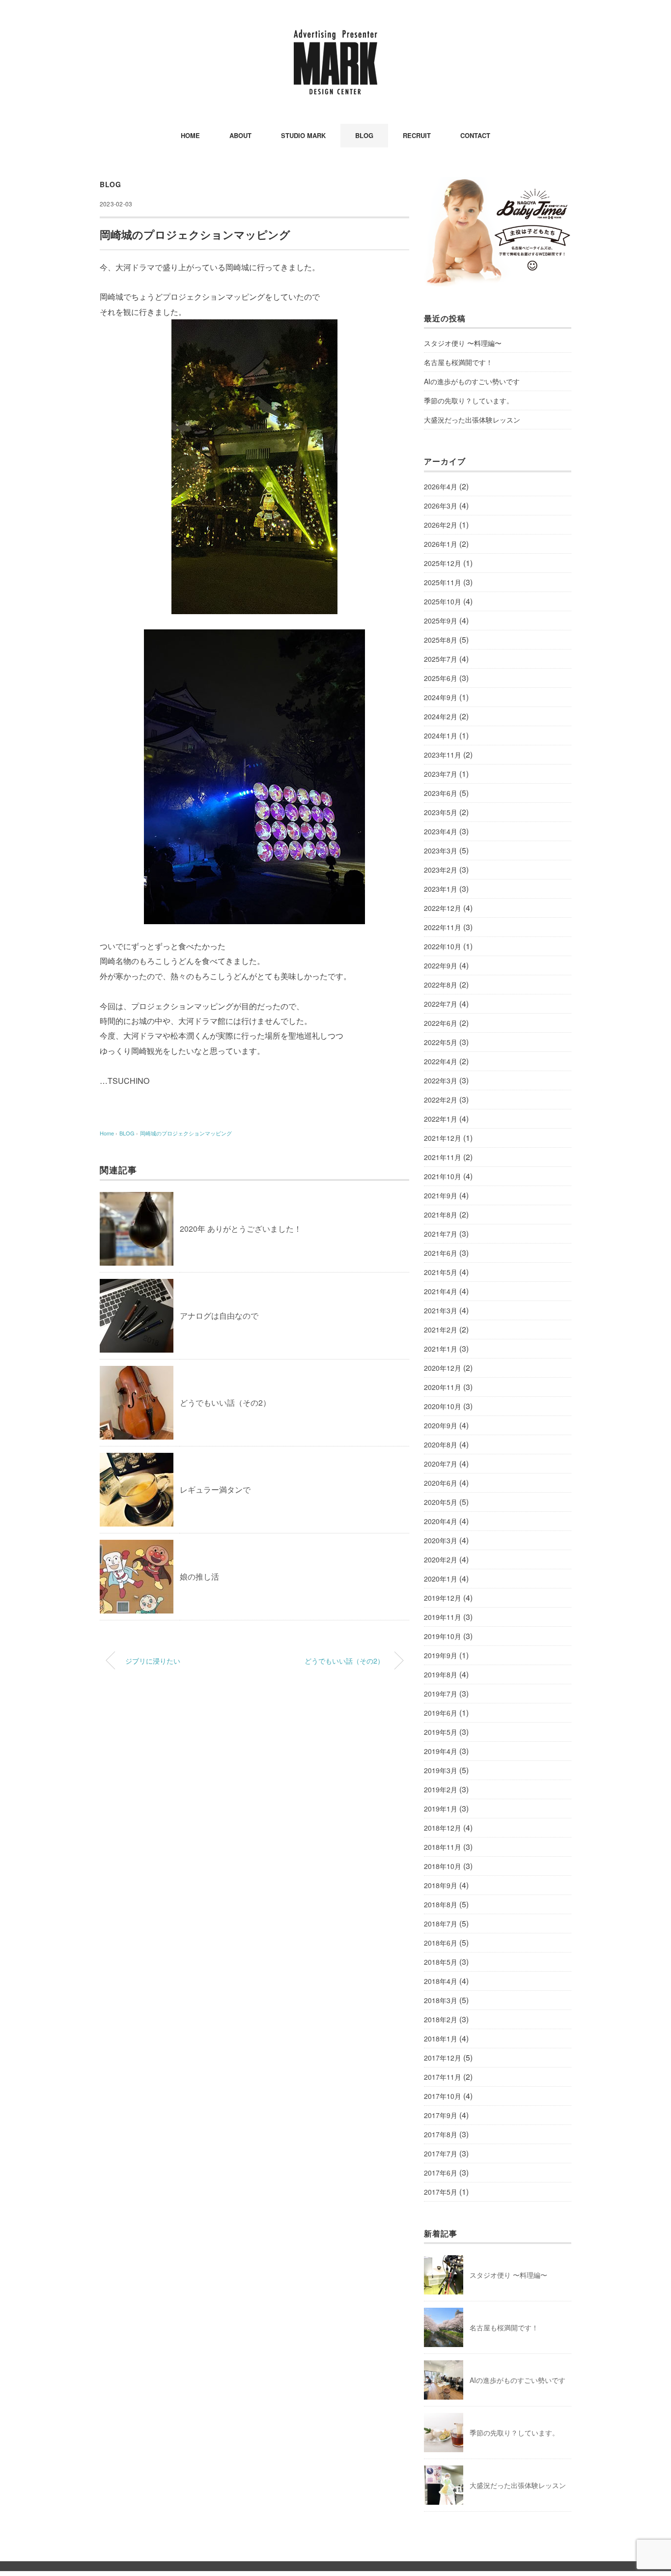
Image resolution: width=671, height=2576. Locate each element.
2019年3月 (441, 1770)
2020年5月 (441, 1502)
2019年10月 (443, 1636)
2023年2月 (441, 870)
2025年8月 (441, 640)
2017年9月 (441, 2115)
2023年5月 (441, 812)
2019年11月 (443, 1617)
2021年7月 (441, 1234)
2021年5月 (441, 1272)
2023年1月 (441, 889)
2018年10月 (443, 1866)
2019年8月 (441, 1674)
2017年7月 (441, 2153)
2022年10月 (443, 946)
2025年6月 (441, 678)
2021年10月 (443, 1176)
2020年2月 (441, 1559)
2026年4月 (441, 486)
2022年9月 (441, 965)
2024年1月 (441, 736)
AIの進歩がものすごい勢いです (472, 381)
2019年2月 (441, 1789)
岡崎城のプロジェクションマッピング (186, 1133)
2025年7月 (441, 659)
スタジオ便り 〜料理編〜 (463, 343)
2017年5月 (441, 2192)
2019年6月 (441, 1713)
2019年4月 (441, 1751)
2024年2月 (441, 716)
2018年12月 (443, 1828)
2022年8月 (441, 985)
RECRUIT (417, 135)
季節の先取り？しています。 (469, 400)
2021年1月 (441, 1349)
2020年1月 (441, 1579)
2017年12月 (443, 2058)
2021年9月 (441, 1195)
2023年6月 (441, 793)
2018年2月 (441, 2019)
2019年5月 (441, 1732)
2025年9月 (441, 621)
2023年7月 (441, 774)
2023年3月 (441, 850)
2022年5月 (441, 1042)
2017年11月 (443, 2077)
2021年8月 (441, 1215)
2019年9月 (441, 1655)
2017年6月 (441, 2173)
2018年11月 (443, 1847)
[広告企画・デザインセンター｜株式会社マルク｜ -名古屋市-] (335, 37)
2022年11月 (443, 927)
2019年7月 (441, 1694)
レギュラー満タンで (215, 1489)
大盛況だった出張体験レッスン (472, 420)
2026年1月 (441, 544)
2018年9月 (441, 1885)
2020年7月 (441, 1464)
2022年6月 (441, 1023)
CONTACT (475, 135)
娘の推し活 (199, 1576)
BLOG (364, 135)
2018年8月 (441, 1904)
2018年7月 (441, 1924)
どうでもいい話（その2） (225, 1402)
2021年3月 (441, 1310)
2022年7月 (441, 1004)
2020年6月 (441, 1483)
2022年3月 (441, 1080)
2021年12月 (443, 1138)
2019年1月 (441, 1809)
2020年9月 (441, 1425)
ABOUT (240, 135)
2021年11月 (443, 1157)
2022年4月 (441, 1061)
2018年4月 (441, 1981)
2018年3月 (441, 2000)
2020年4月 (441, 1521)
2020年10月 (443, 1406)
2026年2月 (441, 525)
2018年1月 (441, 2038)
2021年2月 (441, 1330)
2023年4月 (441, 831)
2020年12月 (443, 1368)
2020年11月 (443, 1387)
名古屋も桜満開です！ (458, 362)
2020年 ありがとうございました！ (241, 1229)
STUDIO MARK (303, 135)
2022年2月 (441, 1100)
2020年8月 (441, 1444)
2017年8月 (441, 2134)
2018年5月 (441, 1962)
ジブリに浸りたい (153, 1660)
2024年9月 (441, 697)
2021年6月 (441, 1253)
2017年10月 (443, 2096)
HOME (190, 135)
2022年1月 (441, 1119)
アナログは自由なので (219, 1316)
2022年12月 (443, 908)
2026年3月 (441, 506)
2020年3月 (441, 1540)
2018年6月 (441, 1943)
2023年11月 (443, 755)
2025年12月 (443, 563)
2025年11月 (443, 582)
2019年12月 (443, 1598)
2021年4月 (441, 1291)
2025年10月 (443, 601)
